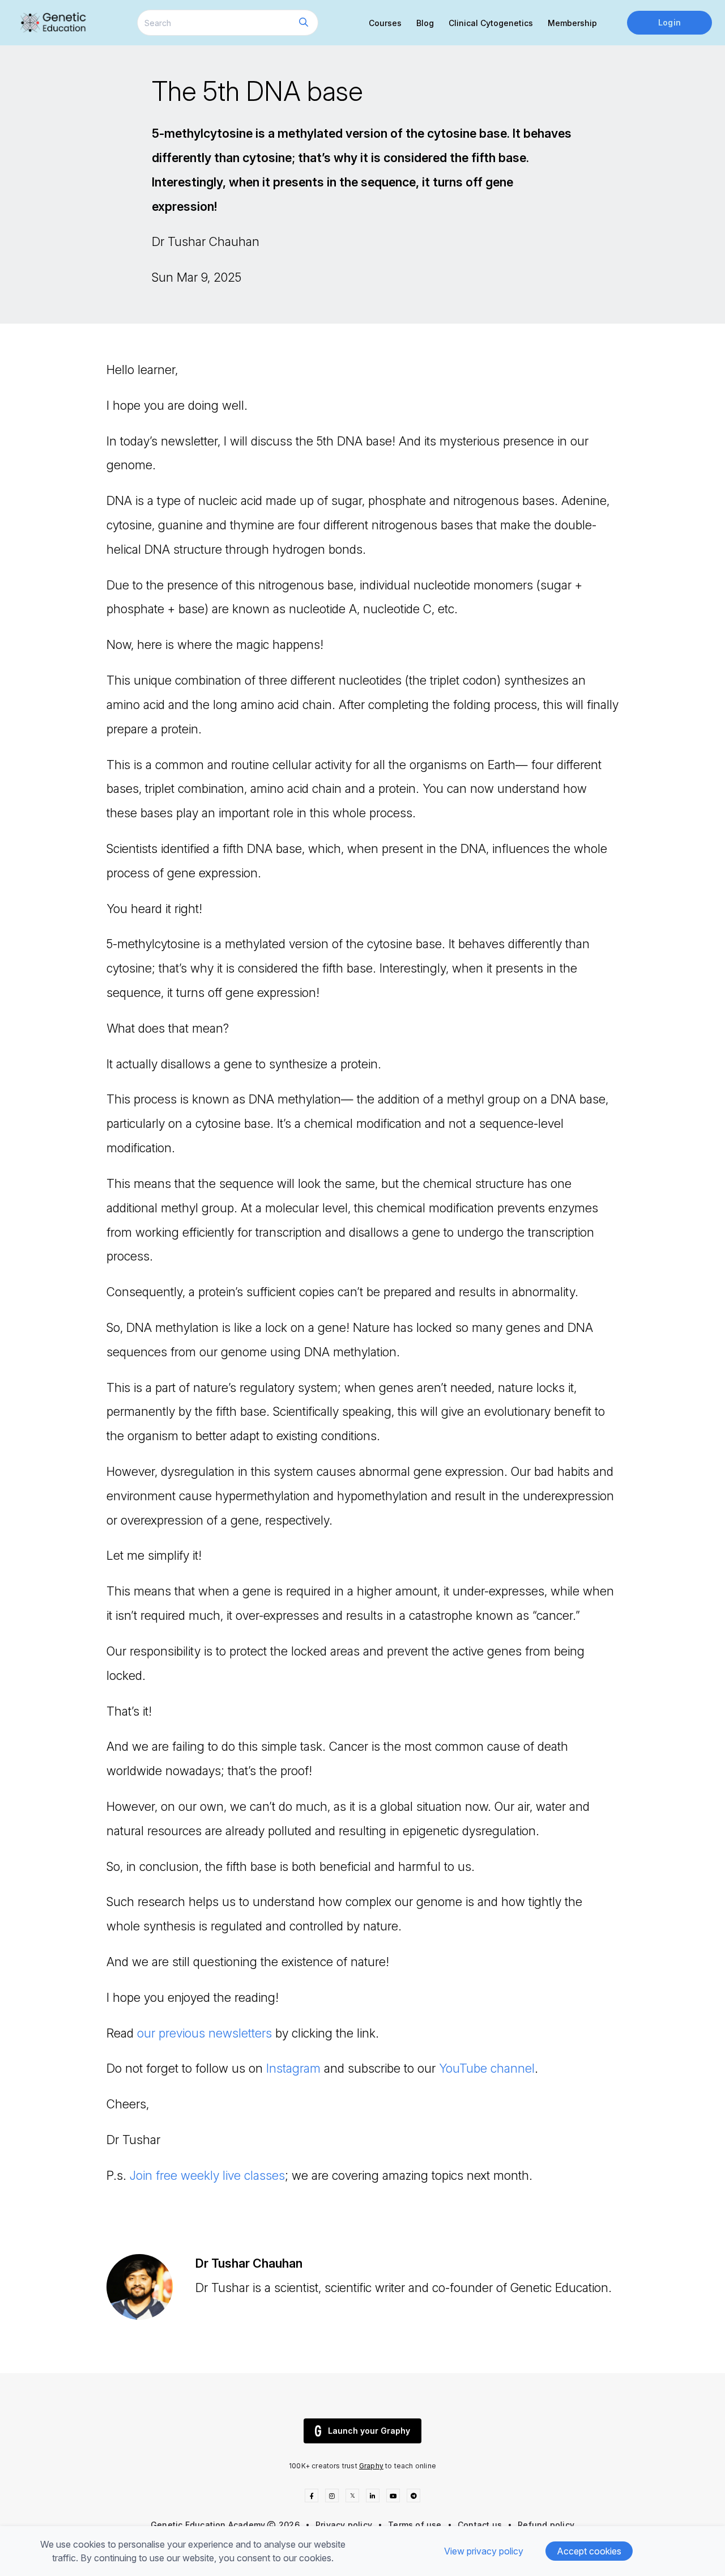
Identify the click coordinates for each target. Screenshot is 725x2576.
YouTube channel (487, 2068)
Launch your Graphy (369, 2431)
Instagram (293, 2068)
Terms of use (415, 2525)
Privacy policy (344, 2525)
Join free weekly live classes (207, 2175)
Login (669, 22)
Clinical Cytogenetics (491, 23)
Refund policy (546, 2525)
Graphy (371, 2466)
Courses (385, 23)
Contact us (480, 2525)
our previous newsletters (204, 2033)
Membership (572, 23)
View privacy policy (484, 2551)
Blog (425, 23)
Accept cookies (589, 2551)
